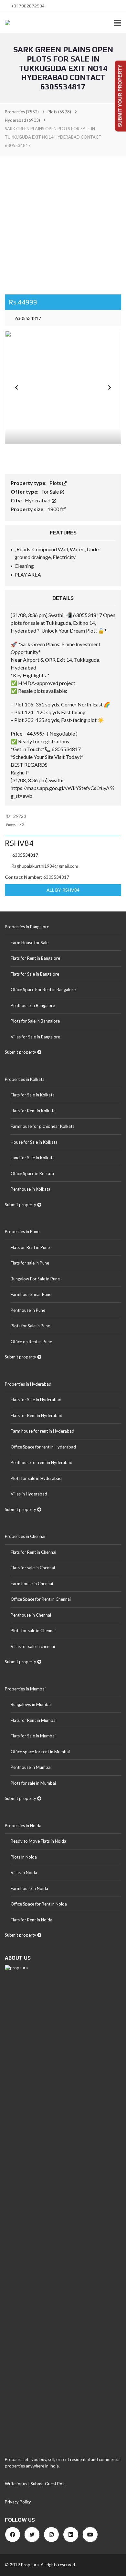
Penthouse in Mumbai (31, 1767)
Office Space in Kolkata (32, 1174)
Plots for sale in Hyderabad (36, 1478)
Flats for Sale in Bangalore (35, 974)
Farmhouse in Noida (29, 1888)
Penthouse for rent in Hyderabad (42, 1462)
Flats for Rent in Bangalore (35, 958)
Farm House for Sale (30, 943)
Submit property (21, 1052)
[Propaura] (5, 23)
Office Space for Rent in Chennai (41, 1599)
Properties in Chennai (25, 1536)
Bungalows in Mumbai (31, 1704)
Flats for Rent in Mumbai (34, 1720)
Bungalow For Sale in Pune (35, 1279)
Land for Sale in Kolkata (33, 1158)
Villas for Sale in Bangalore (35, 1037)
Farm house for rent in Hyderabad (42, 1431)
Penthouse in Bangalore (33, 1005)
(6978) (59, 112)
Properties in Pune (22, 1231)
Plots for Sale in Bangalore (35, 1021)
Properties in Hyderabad (28, 1384)
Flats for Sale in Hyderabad (36, 1400)
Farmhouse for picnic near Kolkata (43, 1126)
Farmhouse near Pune (31, 1294)
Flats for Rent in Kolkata (33, 1111)
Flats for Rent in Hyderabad (37, 1415)
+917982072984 (27, 6)
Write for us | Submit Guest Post (35, 2484)
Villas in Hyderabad (29, 1494)
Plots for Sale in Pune (30, 1326)
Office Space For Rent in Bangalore (43, 990)
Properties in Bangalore (27, 927)
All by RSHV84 (63, 890)
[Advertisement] (63, 223)
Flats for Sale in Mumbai (33, 1736)
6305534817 (28, 318)
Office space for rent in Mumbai (40, 1752)
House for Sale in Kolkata (34, 1142)
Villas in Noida (24, 1872)
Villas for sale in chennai (33, 1646)
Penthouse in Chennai (31, 1615)
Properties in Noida (23, 1826)
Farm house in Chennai (32, 1584)
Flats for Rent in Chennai (33, 1552)
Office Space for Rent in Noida (39, 1904)
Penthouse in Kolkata (31, 1189)
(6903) (22, 120)
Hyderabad (38, 500)
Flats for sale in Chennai (33, 1568)
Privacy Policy (18, 2502)
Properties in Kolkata (25, 1079)
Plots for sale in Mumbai (33, 1783)
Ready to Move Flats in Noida (38, 1841)
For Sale (51, 492)
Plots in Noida (24, 1857)
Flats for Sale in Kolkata (33, 1095)
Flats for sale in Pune (30, 1263)
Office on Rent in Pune (31, 1342)
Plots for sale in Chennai (33, 1631)
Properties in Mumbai (25, 1689)
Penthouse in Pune (28, 1310)
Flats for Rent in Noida (31, 1920)
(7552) (22, 112)
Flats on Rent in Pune (30, 1247)
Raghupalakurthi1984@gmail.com (45, 866)
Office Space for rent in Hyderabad (43, 1447)
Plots (56, 483)
